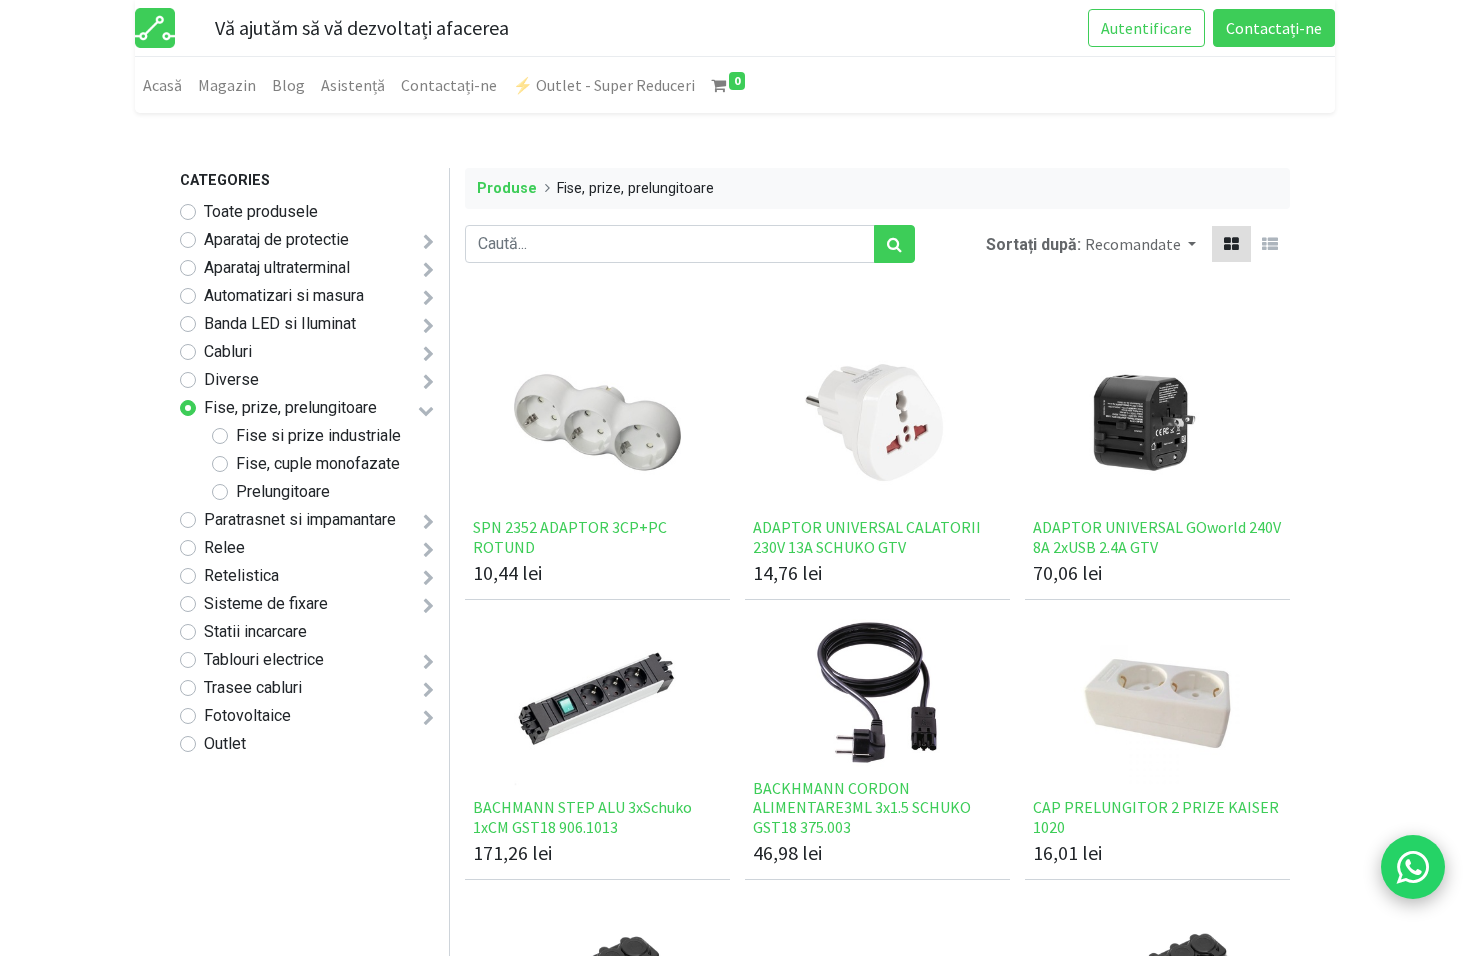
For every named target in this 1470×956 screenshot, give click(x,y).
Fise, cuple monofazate (318, 463)
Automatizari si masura (284, 295)
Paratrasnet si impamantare (300, 519)
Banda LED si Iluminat (280, 323)
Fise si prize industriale (318, 435)
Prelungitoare (283, 491)
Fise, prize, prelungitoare (290, 407)
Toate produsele (261, 211)
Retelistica (241, 575)
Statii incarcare (255, 631)
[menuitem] (162, 85)
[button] (1140, 244)
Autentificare (1146, 28)
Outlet (225, 743)
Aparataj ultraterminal (277, 267)
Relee (224, 547)
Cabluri (228, 351)
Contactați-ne (1274, 28)
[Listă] (1270, 244)
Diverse (231, 379)
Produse (507, 188)
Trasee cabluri (253, 687)
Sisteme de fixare (266, 603)
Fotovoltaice (247, 715)
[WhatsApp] (1413, 867)
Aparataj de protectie (276, 239)
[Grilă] (1231, 244)
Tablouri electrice (264, 659)
